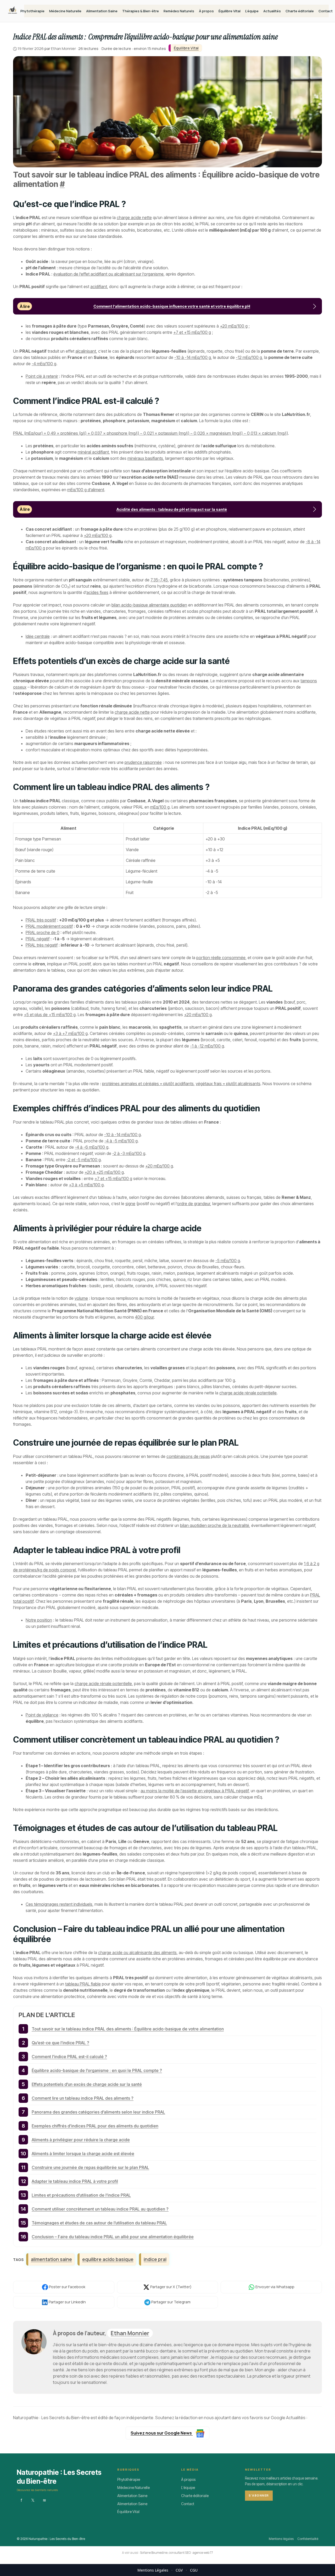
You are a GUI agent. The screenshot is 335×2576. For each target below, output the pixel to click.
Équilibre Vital (230, 11)
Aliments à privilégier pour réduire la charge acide (81, 2140)
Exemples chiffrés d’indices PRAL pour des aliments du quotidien (95, 2126)
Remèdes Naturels (179, 11)
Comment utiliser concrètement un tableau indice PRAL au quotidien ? (100, 2209)
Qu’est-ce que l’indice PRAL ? (60, 2043)
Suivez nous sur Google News (162, 2433)
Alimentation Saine (102, 11)
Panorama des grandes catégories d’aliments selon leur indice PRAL (98, 2112)
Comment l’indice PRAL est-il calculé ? (69, 2057)
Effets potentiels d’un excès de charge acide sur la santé (87, 2084)
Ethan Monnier (130, 2333)
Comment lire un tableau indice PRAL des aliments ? (83, 2098)
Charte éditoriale (300, 11)
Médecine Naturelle (65, 11)
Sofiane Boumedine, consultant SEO (165, 2553)
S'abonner (259, 2496)
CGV (179, 2570)
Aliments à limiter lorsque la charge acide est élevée (83, 2154)
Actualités (272, 11)
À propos (206, 11)
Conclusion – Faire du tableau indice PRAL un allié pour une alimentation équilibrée (113, 2237)
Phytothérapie (32, 11)
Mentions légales (281, 2539)
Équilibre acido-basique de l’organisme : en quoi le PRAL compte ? (97, 2070)
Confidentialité (308, 2539)
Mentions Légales (153, 2570)
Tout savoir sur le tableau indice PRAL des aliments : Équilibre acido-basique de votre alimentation (128, 2029)
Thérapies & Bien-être (141, 11)
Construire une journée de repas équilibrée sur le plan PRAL (90, 2167)
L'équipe (188, 2488)
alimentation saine (51, 2259)
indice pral (155, 2259)
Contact (326, 11)
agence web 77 (203, 2553)
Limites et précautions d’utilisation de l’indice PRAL (81, 2195)
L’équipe (252, 11)
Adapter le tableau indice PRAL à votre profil (75, 2181)
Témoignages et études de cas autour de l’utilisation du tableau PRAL (99, 2223)
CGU (194, 2570)
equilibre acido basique (108, 2259)
